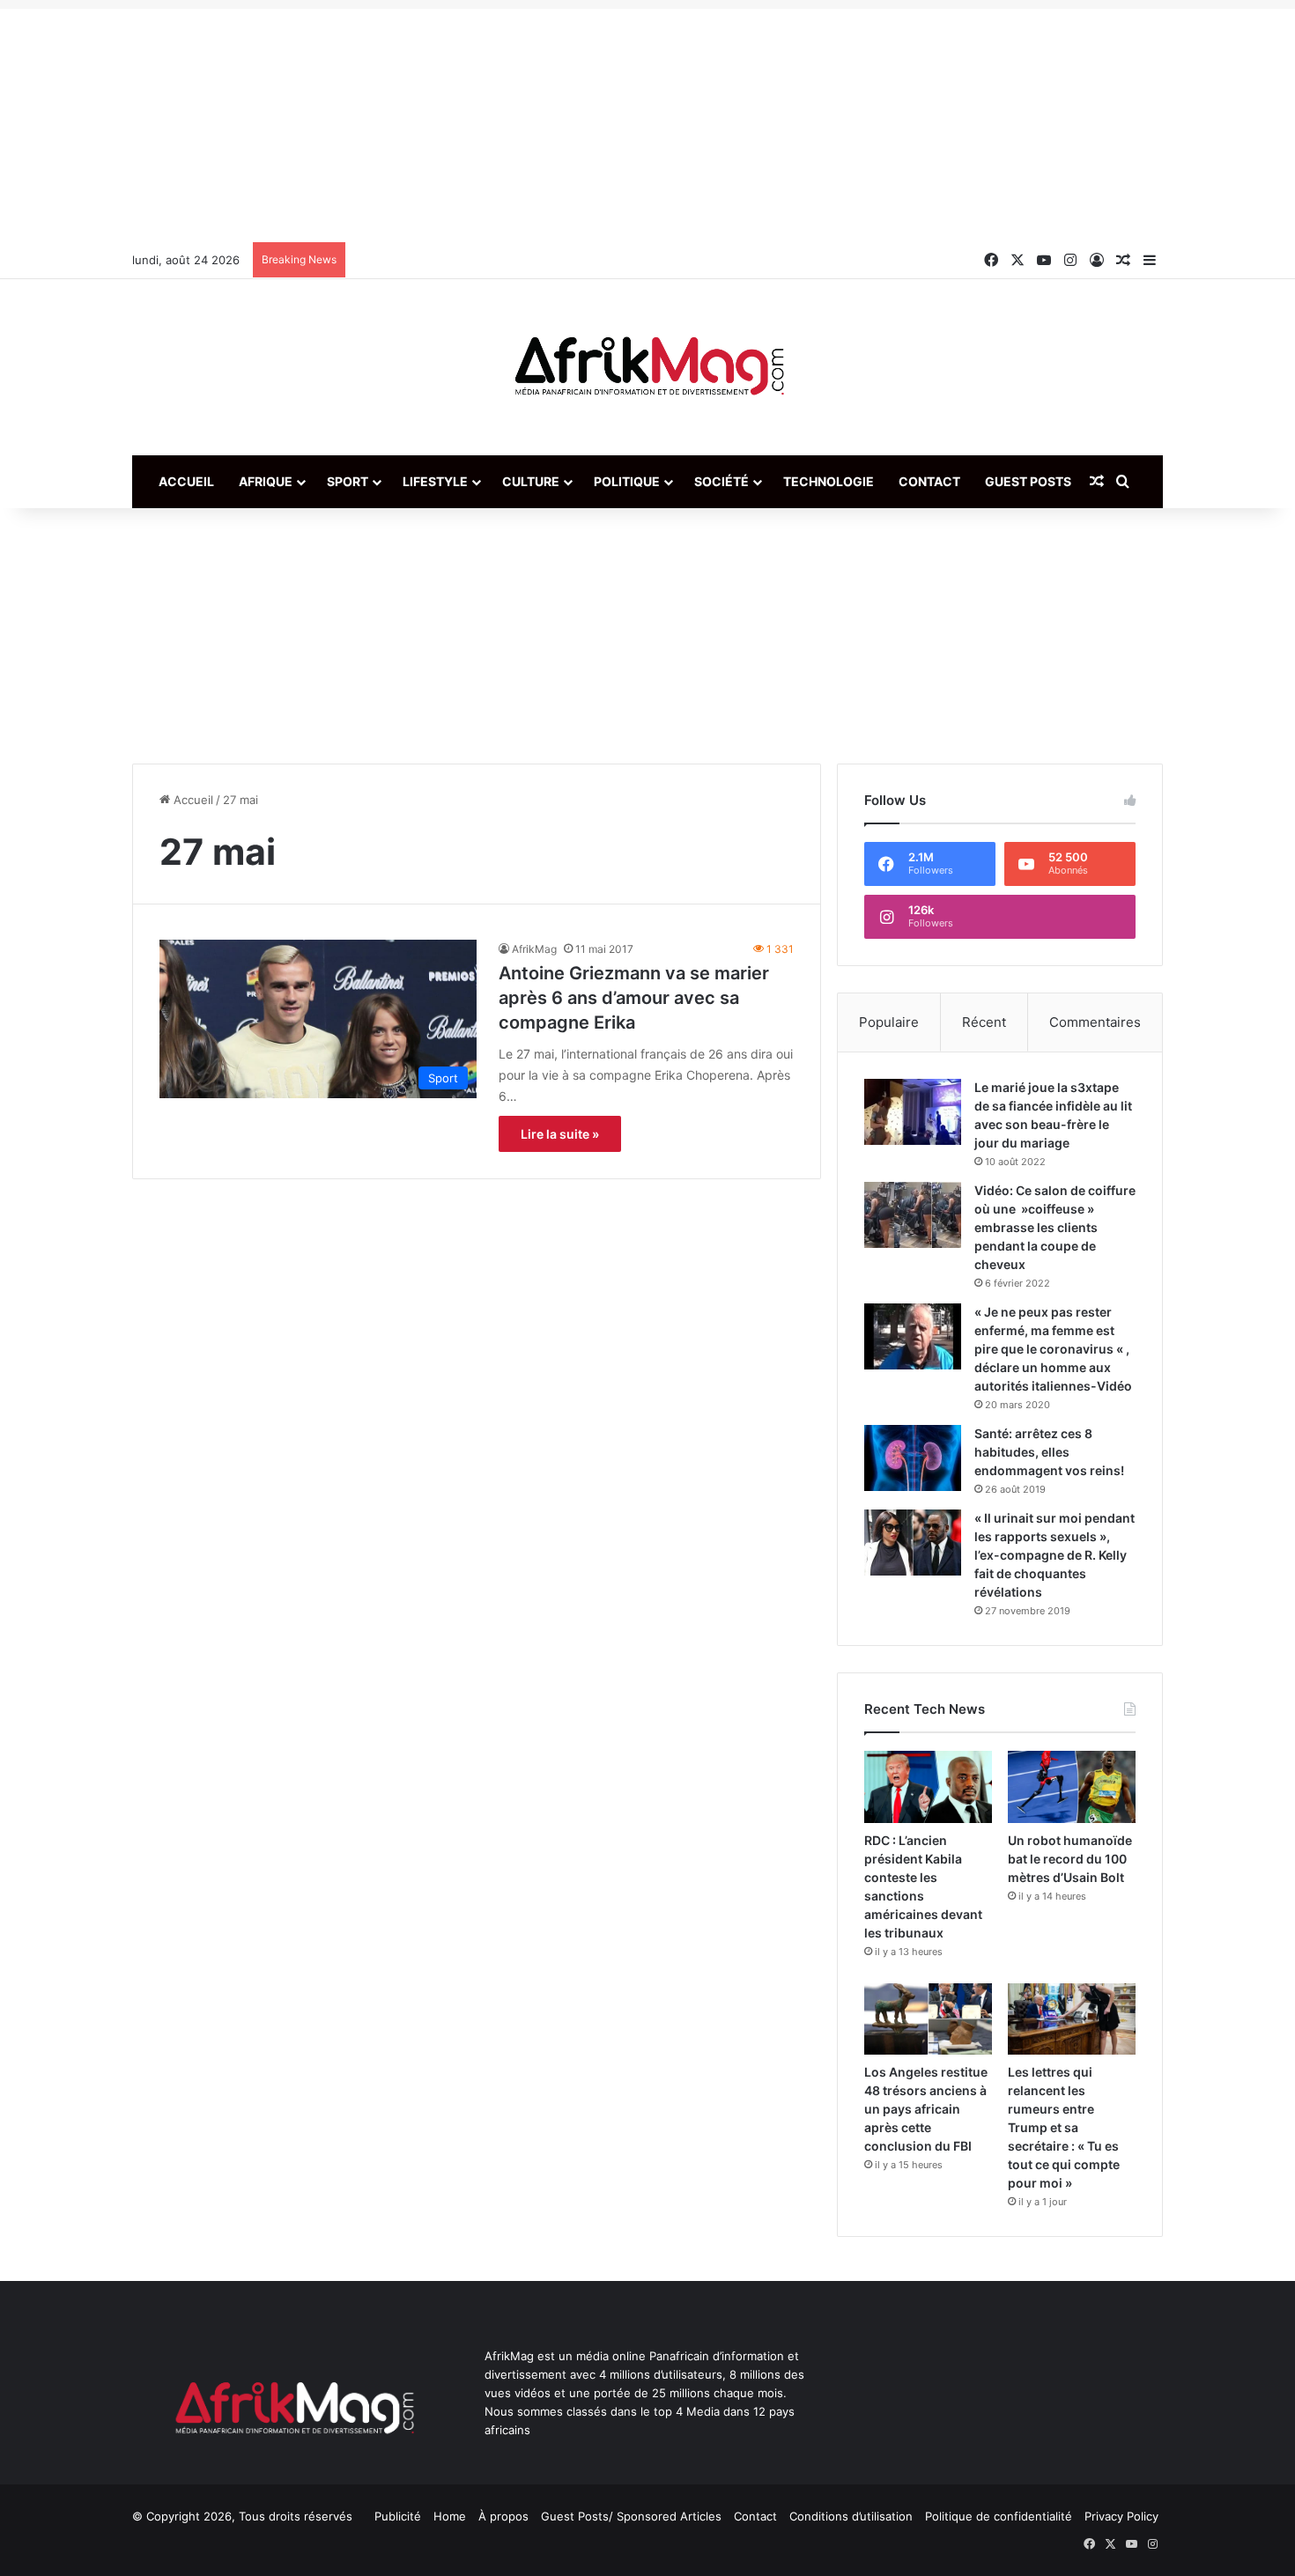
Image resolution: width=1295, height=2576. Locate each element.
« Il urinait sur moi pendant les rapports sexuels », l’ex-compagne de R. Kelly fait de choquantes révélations (1054, 1555)
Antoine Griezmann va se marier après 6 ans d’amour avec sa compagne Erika (634, 998)
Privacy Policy (1121, 2516)
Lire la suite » (560, 1134)
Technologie (829, 481)
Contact (929, 481)
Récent (984, 1022)
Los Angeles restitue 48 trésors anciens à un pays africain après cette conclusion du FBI (926, 2109)
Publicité (398, 2516)
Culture (531, 481)
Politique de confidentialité (999, 2516)
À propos (503, 2516)
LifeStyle (435, 481)
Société (721, 481)
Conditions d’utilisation (851, 2516)
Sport (348, 481)
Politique (627, 481)
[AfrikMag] (647, 367)
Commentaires (1095, 1022)
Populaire (889, 1022)
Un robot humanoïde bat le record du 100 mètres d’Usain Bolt (1070, 1859)
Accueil (186, 481)
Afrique (266, 481)
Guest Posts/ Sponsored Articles (631, 2516)
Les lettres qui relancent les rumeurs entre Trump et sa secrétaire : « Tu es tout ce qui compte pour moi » (1064, 2127)
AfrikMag (534, 949)
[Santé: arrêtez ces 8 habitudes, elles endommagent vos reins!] (913, 1458)
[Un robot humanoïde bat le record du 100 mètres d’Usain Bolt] (1072, 1787)
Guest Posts (1028, 481)
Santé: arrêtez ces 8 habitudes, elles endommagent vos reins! (1049, 1452)
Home (450, 2516)
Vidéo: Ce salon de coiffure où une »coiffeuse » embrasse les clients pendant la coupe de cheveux (1055, 1227)
